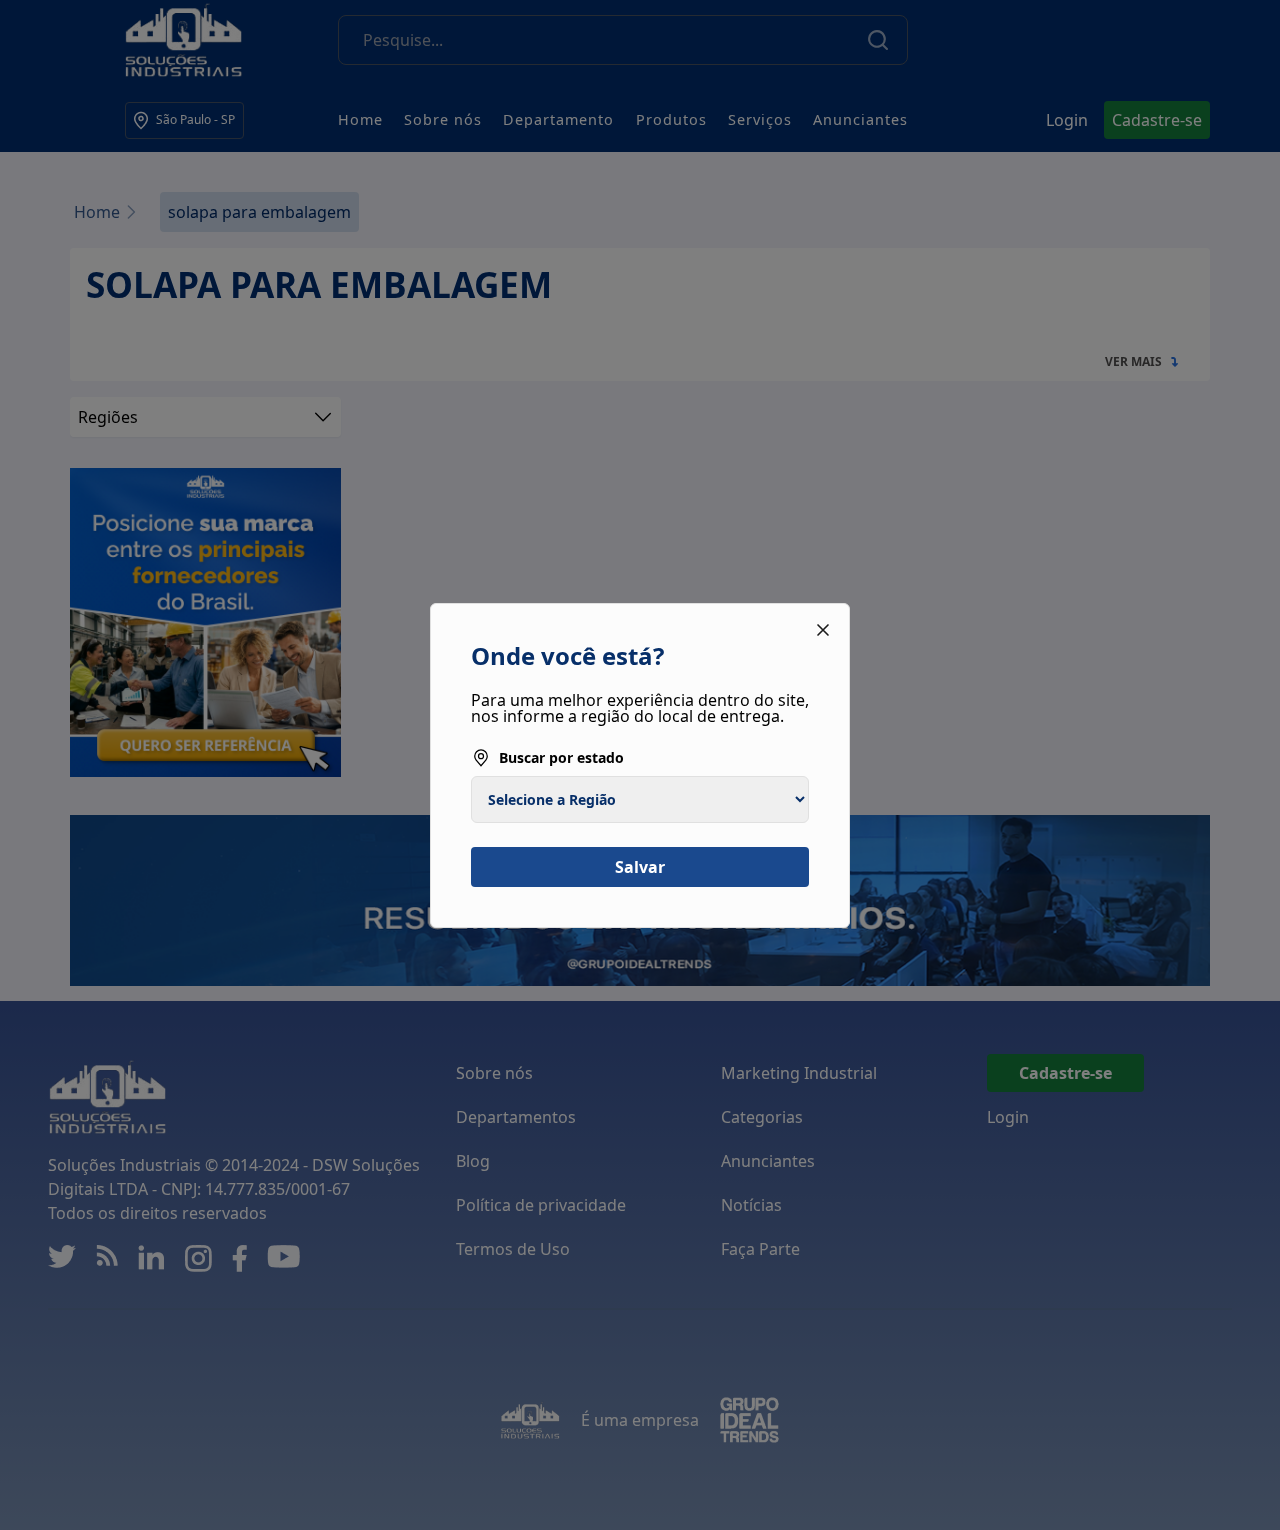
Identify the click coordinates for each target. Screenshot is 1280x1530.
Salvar (640, 867)
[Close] (823, 630)
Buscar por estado (561, 757)
